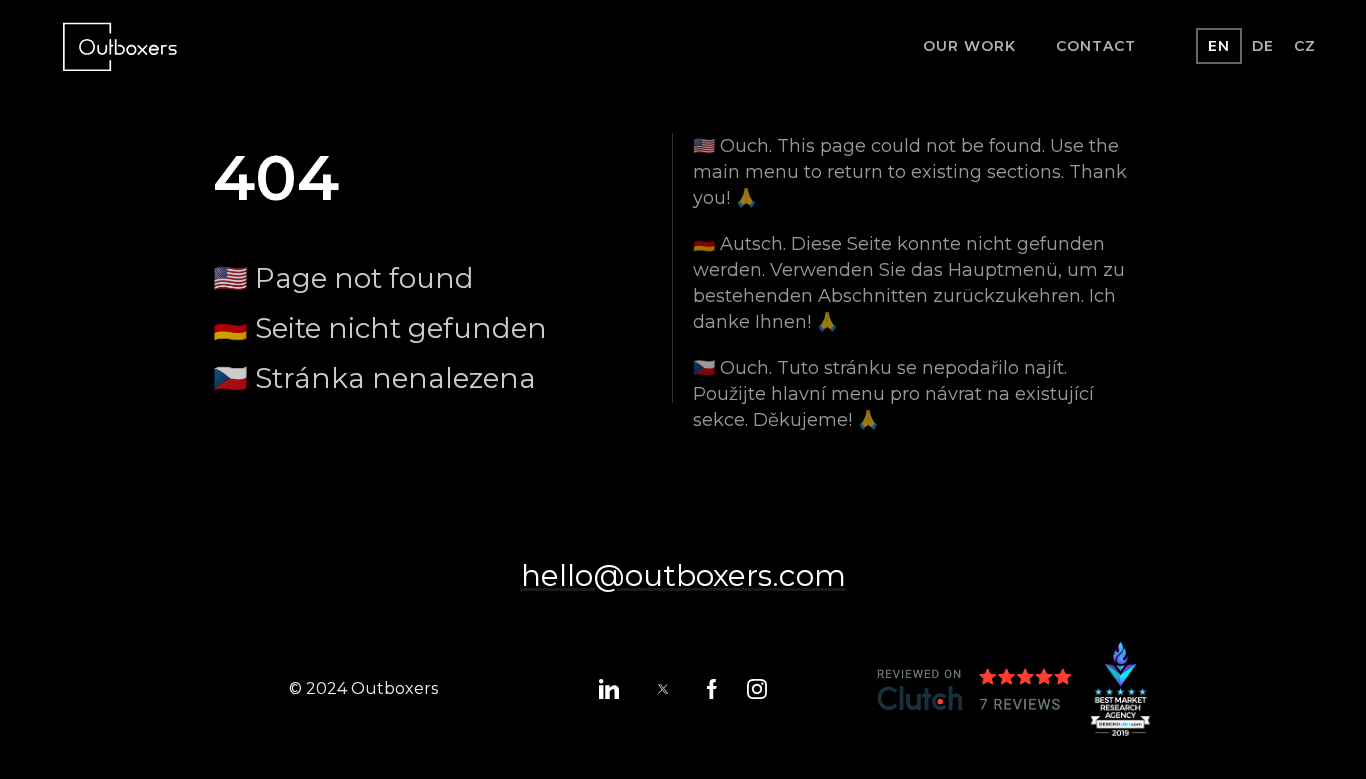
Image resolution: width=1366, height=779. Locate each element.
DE (1263, 46)
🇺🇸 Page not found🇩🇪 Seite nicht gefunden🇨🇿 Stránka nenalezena (380, 328)
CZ (1305, 46)
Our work (969, 46)
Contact (1096, 46)
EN (1219, 46)
